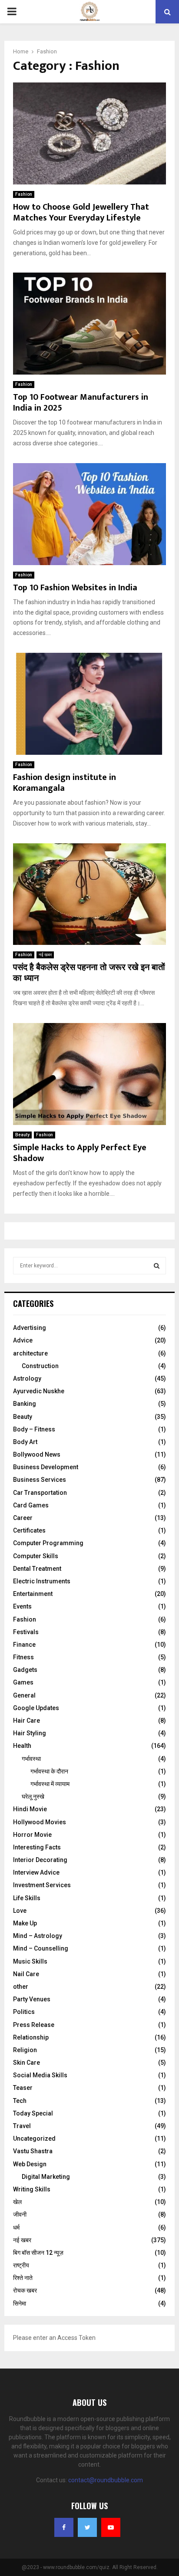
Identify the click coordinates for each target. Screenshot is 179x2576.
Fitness (23, 1657)
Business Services (40, 1480)
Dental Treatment (37, 1569)
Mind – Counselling (41, 1948)
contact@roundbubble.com (106, 2480)
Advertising (30, 1328)
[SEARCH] (157, 1266)
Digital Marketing (46, 2177)
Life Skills (27, 1898)
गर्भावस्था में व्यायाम (50, 1784)
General (24, 1695)
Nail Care (26, 1974)
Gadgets (25, 1670)
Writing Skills (32, 2189)
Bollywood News (37, 1454)
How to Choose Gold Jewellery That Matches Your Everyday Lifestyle (81, 212)
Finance (24, 1645)
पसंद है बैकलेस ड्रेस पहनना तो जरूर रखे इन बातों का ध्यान (89, 973)
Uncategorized (34, 2138)
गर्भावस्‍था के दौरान (49, 1771)
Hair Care (27, 1721)
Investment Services (42, 1885)
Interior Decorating (40, 1860)
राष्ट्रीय (21, 2265)
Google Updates (36, 1708)
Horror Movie (32, 1835)
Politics (24, 2012)
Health (22, 1746)
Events (22, 1606)
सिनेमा (20, 2303)
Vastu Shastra (33, 2151)
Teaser (23, 2088)
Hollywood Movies (40, 1822)
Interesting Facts (37, 1847)
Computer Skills (36, 1556)
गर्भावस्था (31, 1759)
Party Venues (32, 1999)
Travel (22, 2126)
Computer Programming (48, 1543)
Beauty (22, 1135)
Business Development (46, 1467)
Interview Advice (36, 1872)
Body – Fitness (34, 1429)
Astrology (27, 1378)
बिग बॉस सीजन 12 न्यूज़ (38, 2253)
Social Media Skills (40, 2075)
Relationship (31, 2037)
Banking (25, 1404)
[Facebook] (64, 2527)
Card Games (31, 1505)
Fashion (24, 194)
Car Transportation (40, 1493)
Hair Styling (30, 1733)
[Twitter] (87, 2527)
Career (23, 1518)
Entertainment (33, 1594)
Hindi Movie (30, 1809)
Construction (40, 1366)
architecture (30, 1353)
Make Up (25, 1923)
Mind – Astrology (38, 1936)
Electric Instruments (42, 1581)
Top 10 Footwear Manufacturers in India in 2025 (81, 403)
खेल (17, 2202)
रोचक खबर (25, 2290)
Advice (23, 1340)
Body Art (25, 1442)
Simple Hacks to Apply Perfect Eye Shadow (80, 1153)
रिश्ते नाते (23, 2278)
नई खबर (45, 955)
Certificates (29, 1530)
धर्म (16, 2227)
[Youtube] (111, 2527)
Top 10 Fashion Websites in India (75, 588)
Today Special (33, 2113)
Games (23, 1682)
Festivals (26, 1632)
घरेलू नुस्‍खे (33, 1796)
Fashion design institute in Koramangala (65, 783)
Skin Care (27, 2063)
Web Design (30, 2164)
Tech (20, 2101)
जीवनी (20, 2214)
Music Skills (30, 1961)
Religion (25, 2050)
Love (20, 1911)
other (21, 1987)
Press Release (34, 2025)
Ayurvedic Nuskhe (39, 1391)
